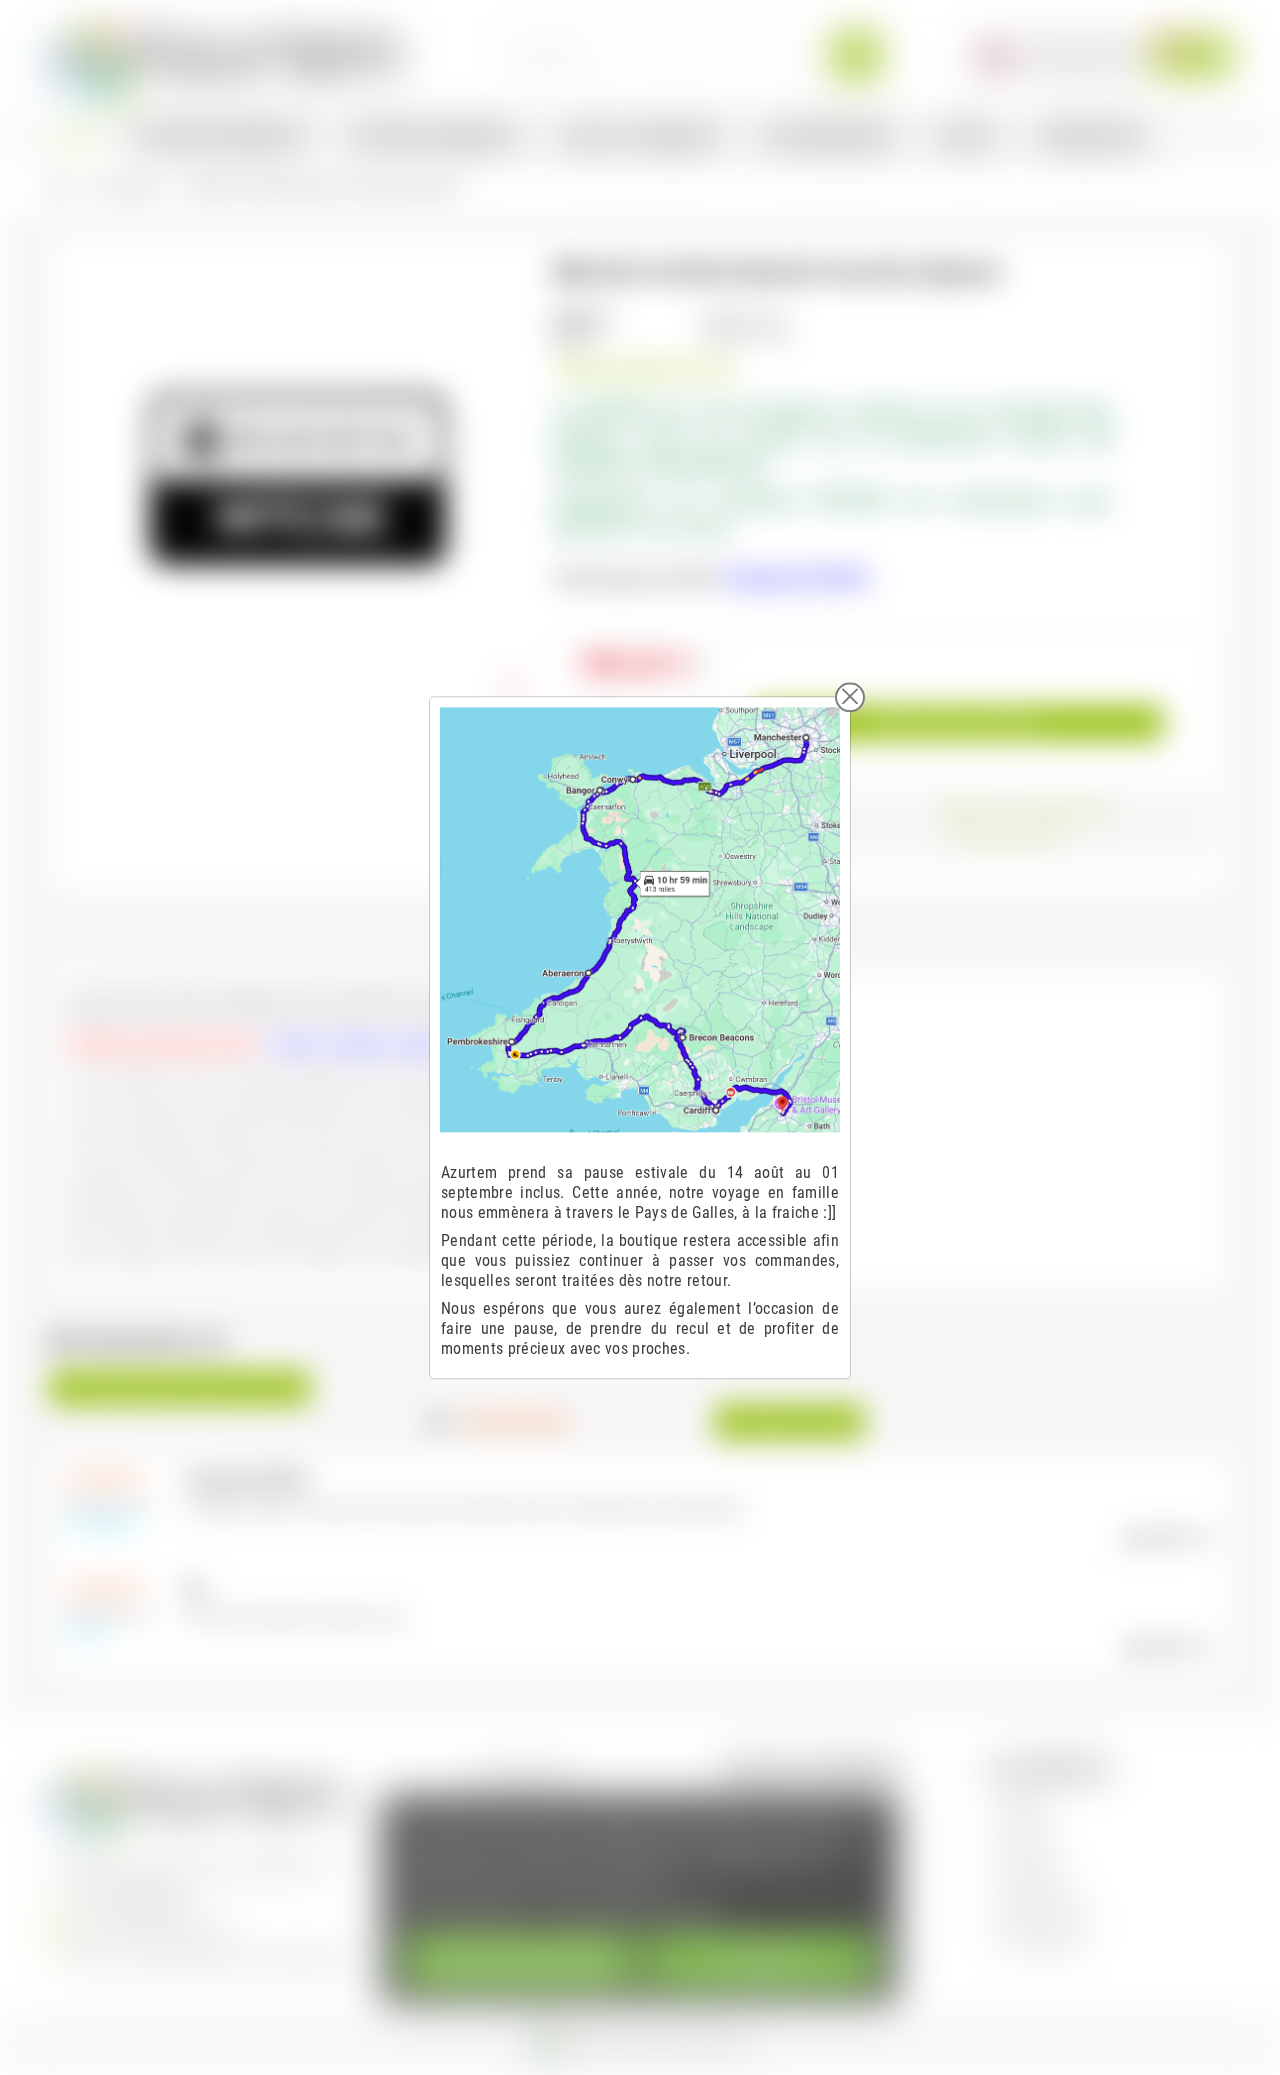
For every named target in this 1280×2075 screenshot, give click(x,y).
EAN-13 (575, 336)
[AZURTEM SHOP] (226, 54)
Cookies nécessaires (519, 1960)
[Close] (850, 697)
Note (439, 1421)
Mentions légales (524, 1772)
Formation (1029, 1856)
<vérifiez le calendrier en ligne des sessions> (393, 1044)
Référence (583, 316)
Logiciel (1023, 1800)
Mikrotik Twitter (1045, 1912)
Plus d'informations (469, 1911)
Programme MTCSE (796, 578)
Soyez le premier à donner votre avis (180, 1388)
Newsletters (1035, 1884)
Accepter (760, 1960)
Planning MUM (1042, 1940)
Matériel (1024, 1828)
